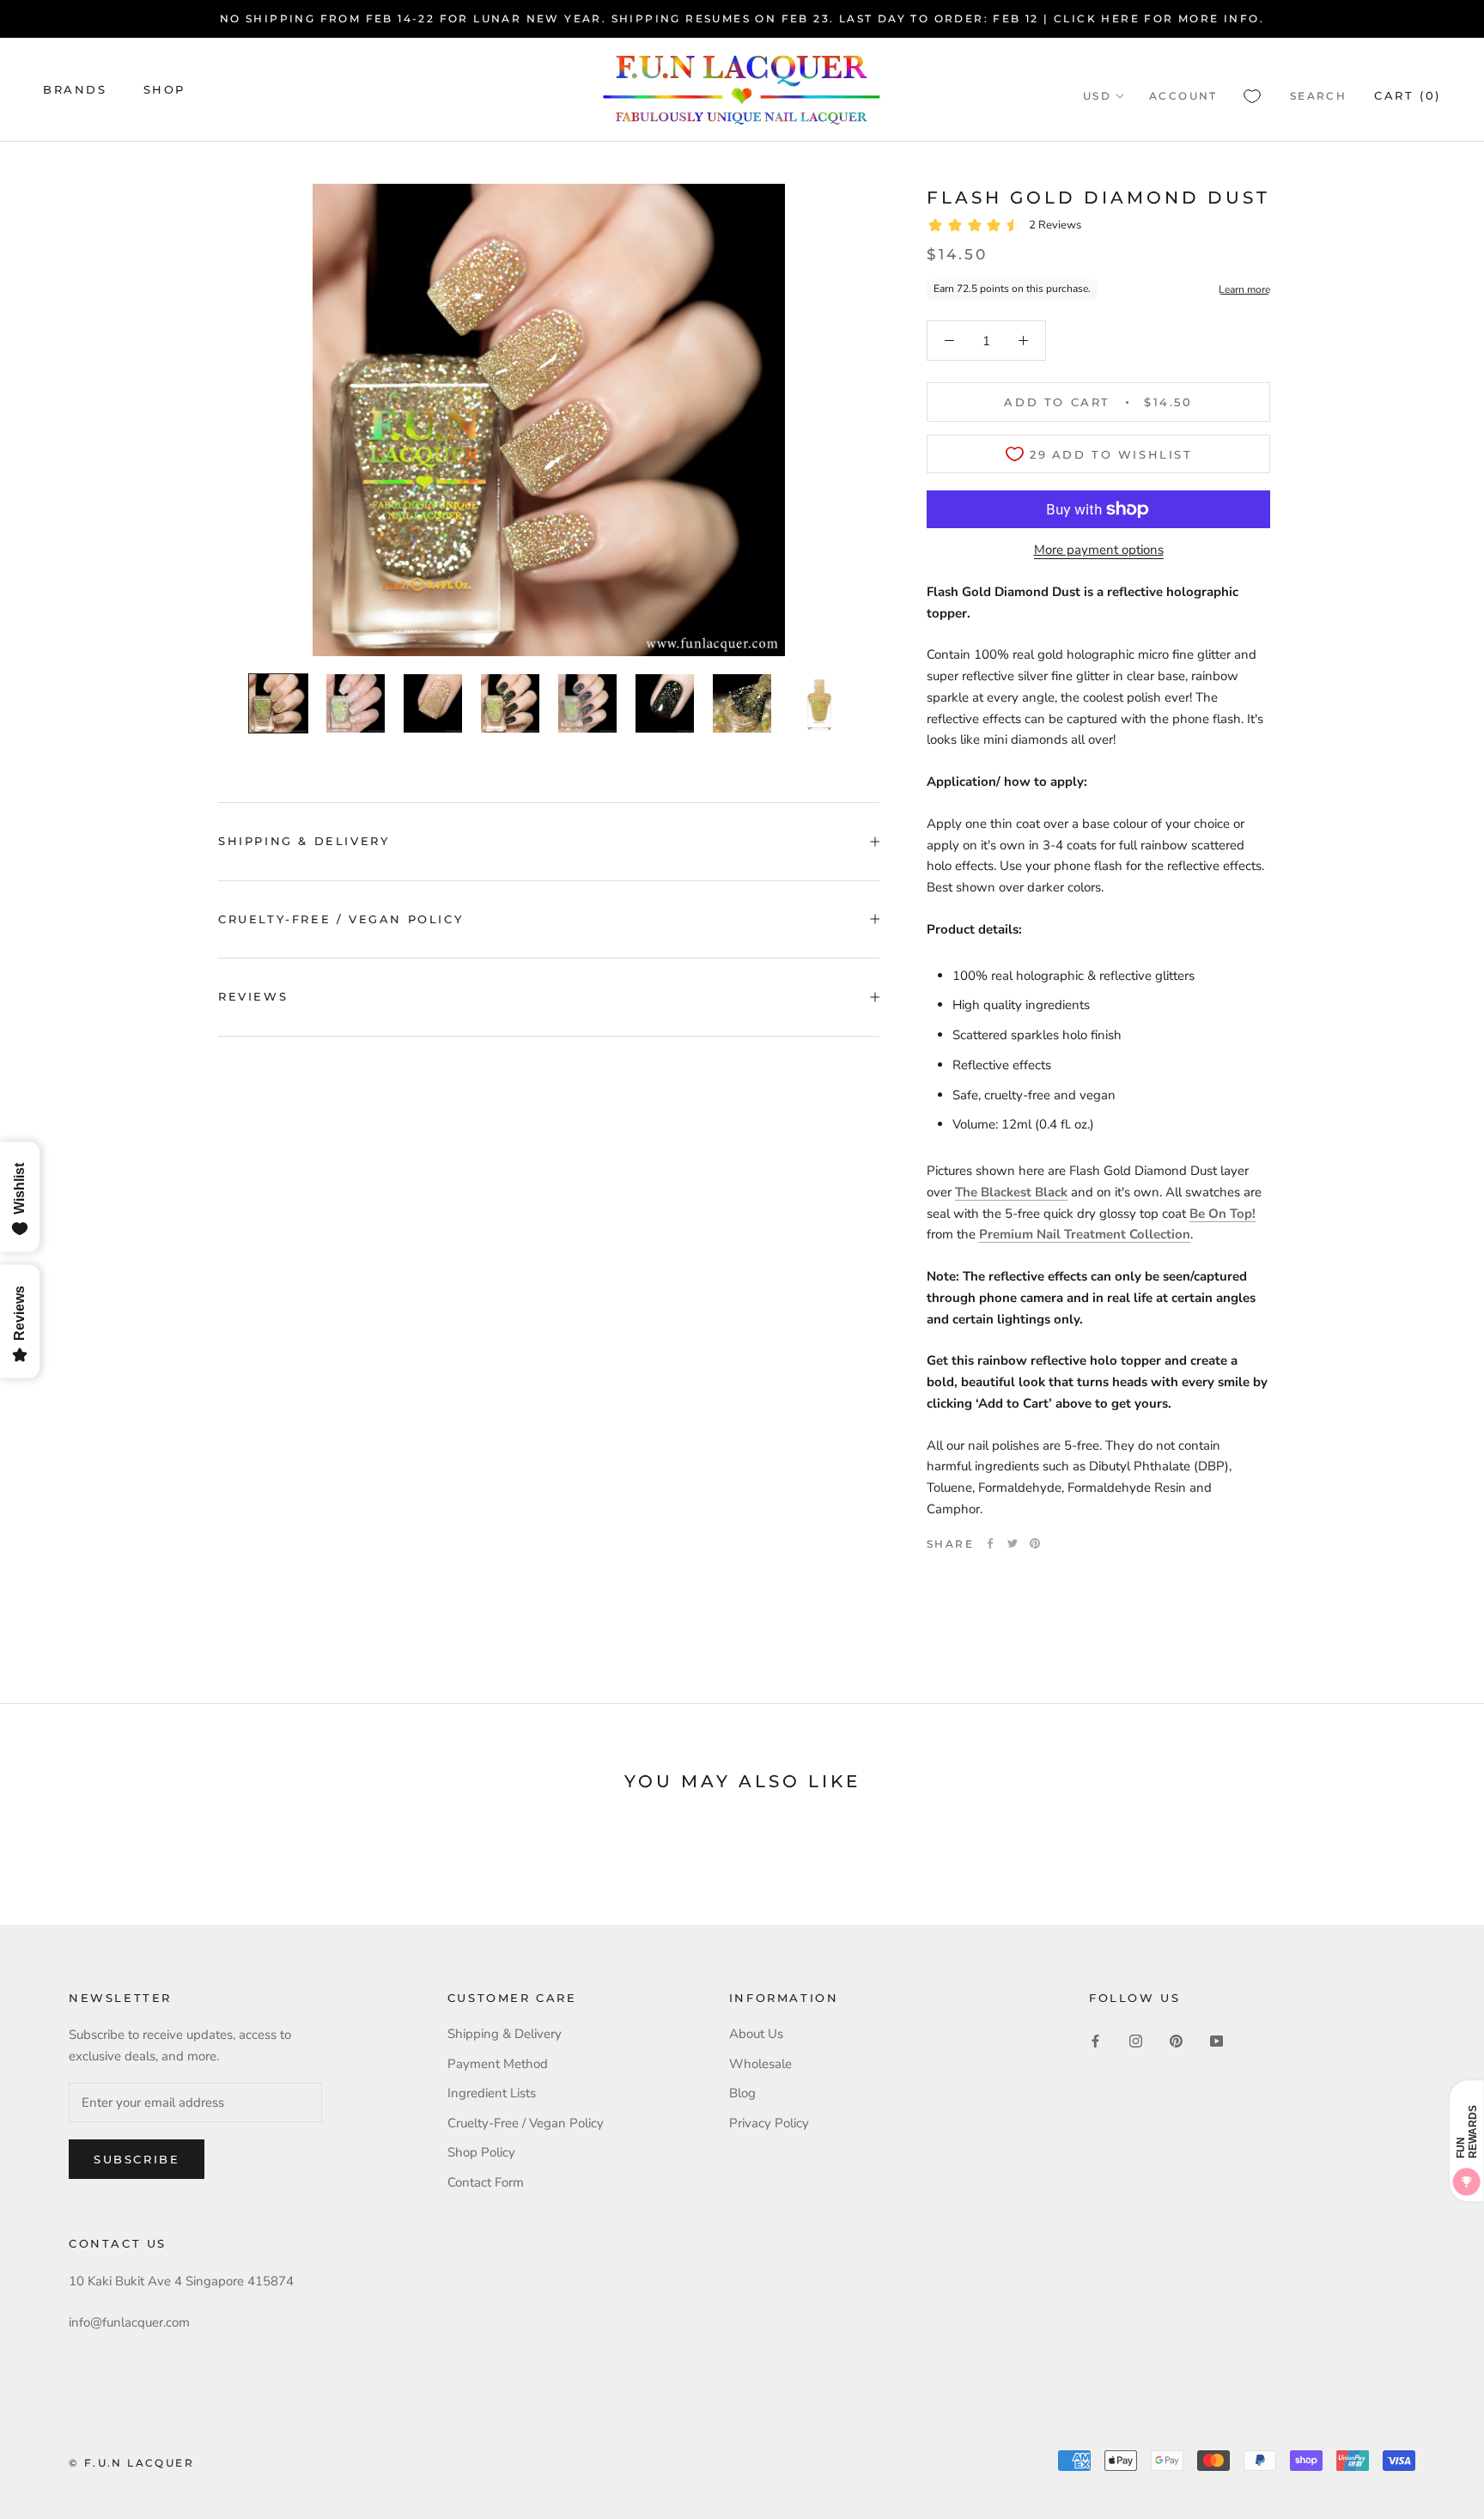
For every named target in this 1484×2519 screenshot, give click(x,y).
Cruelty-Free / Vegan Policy (341, 919)
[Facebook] (990, 1543)
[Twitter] (1013, 1543)
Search (1318, 96)
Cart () (1408, 95)
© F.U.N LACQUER (131, 2463)
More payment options (1099, 550)
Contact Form (486, 2182)
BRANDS (75, 89)
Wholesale (760, 2064)
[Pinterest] (1035, 1543)
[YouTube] (1216, 2040)
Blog (742, 2093)
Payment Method (498, 2064)
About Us (756, 2034)
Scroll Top (1418, 2469)
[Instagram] (1136, 2040)
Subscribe (137, 2159)
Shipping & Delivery (304, 841)
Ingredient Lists (492, 2093)
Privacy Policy (769, 2123)
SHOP (164, 89)
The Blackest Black (1011, 1192)
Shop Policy (481, 2152)
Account (1183, 96)
